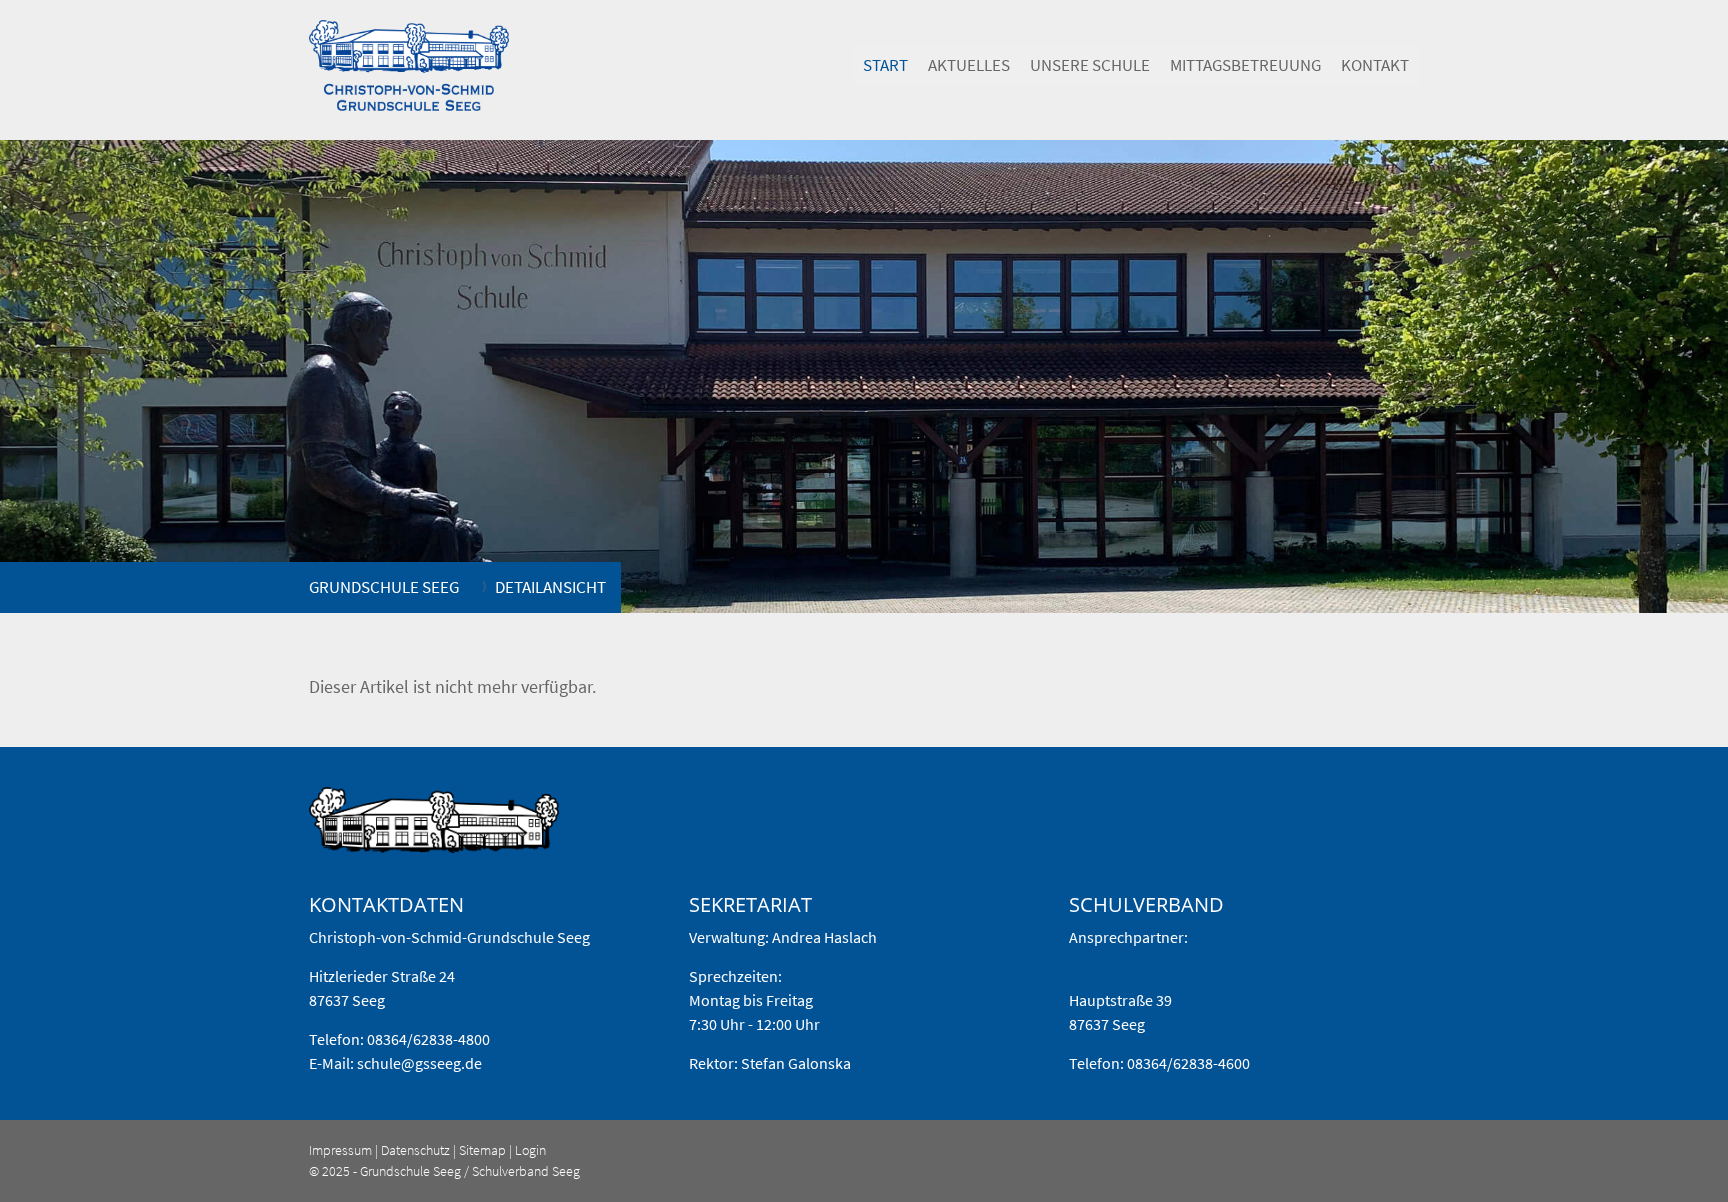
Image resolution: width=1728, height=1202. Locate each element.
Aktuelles (969, 65)
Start (885, 65)
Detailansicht (550, 587)
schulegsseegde (419, 1063)
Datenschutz (415, 1150)
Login (530, 1150)
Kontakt (1375, 65)
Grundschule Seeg (384, 587)
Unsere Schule (1090, 65)
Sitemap (482, 1150)
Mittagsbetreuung (1245, 65)
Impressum (340, 1150)
